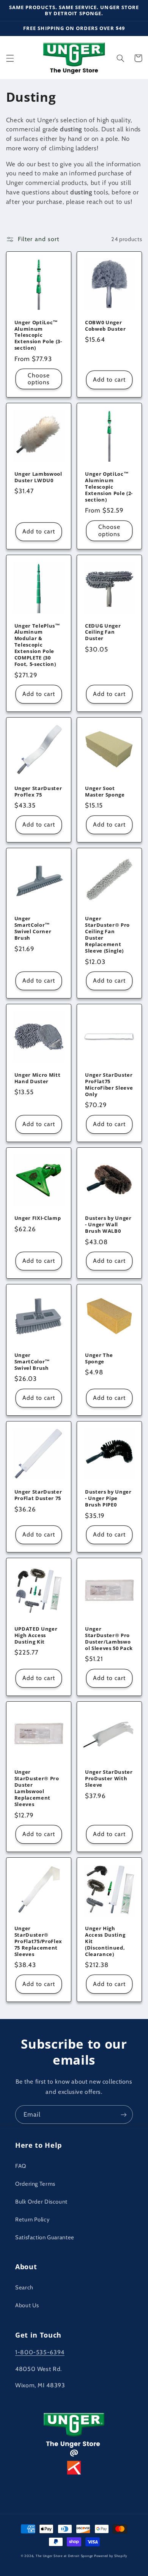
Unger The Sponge (99, 1358)
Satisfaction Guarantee (45, 2237)
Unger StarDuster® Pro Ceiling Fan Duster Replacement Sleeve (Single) (107, 935)
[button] (10, 58)
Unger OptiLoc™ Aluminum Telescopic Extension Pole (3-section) (38, 335)
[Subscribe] (124, 2115)
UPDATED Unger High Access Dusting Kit (36, 1635)
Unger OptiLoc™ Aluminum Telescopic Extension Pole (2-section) (109, 487)
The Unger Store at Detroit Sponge (64, 2556)
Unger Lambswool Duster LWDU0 (38, 477)
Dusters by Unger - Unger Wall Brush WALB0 (108, 1225)
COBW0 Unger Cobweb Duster (105, 326)
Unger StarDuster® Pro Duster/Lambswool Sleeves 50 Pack (109, 1639)
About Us (27, 2305)
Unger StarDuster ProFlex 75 (38, 792)
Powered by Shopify (111, 2556)
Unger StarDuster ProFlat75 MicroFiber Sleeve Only (109, 1085)
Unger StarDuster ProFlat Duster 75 (38, 1495)
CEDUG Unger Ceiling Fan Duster (103, 632)
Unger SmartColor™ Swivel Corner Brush (33, 928)
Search (24, 2287)
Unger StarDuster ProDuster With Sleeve (109, 1779)
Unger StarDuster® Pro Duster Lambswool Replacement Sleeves (37, 1788)
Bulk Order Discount (41, 2202)
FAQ (21, 2166)
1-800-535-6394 (40, 2352)
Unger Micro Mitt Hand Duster (38, 1078)
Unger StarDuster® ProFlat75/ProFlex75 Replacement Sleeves (38, 1941)
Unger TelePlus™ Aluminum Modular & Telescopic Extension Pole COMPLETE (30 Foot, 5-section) (37, 645)
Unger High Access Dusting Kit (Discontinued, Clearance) (105, 1941)
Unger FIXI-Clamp (38, 1218)
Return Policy (32, 2219)
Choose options (39, 379)
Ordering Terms (35, 2184)
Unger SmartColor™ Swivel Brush (32, 1362)
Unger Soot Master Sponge (105, 792)
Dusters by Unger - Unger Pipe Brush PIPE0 (108, 1498)
